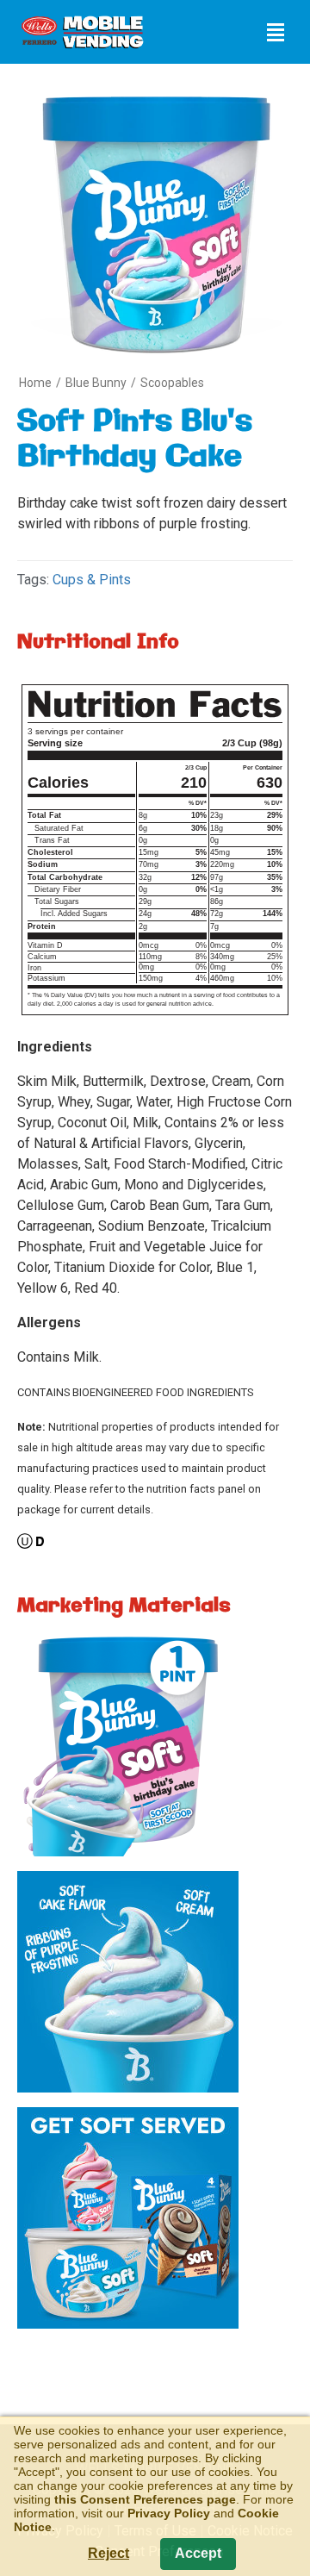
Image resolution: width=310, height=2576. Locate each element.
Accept (198, 2553)
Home (35, 383)
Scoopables (172, 383)
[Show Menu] (276, 32)
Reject (108, 2553)
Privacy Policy (169, 2513)
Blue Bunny (96, 383)
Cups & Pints (92, 580)
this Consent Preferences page (145, 2499)
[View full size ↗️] (128, 1749)
